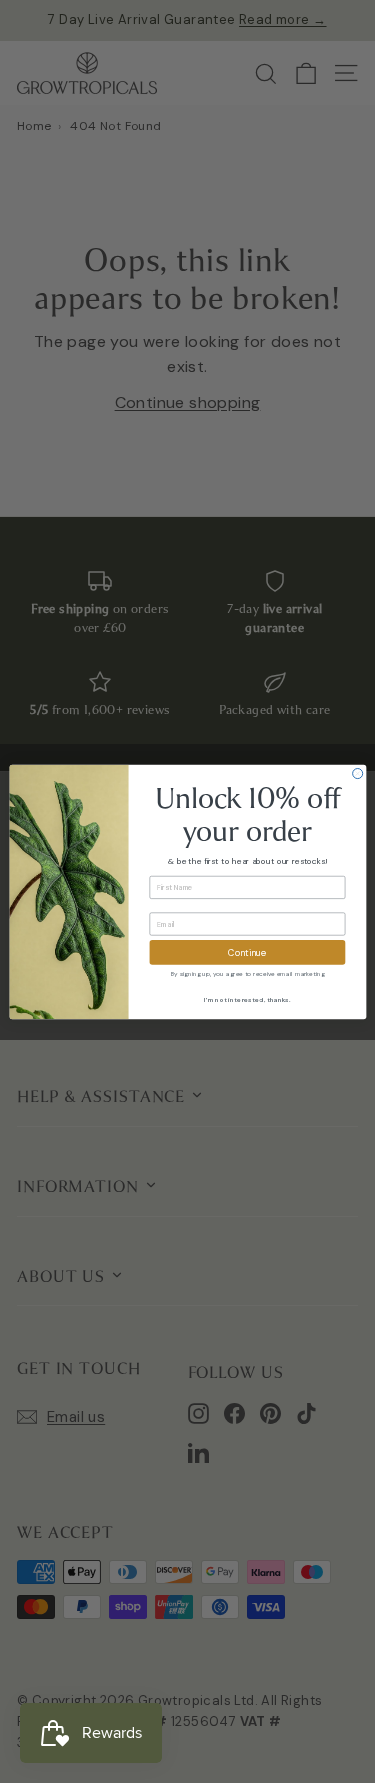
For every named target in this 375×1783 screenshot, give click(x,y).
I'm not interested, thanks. (247, 999)
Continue (247, 952)
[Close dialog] (357, 773)
